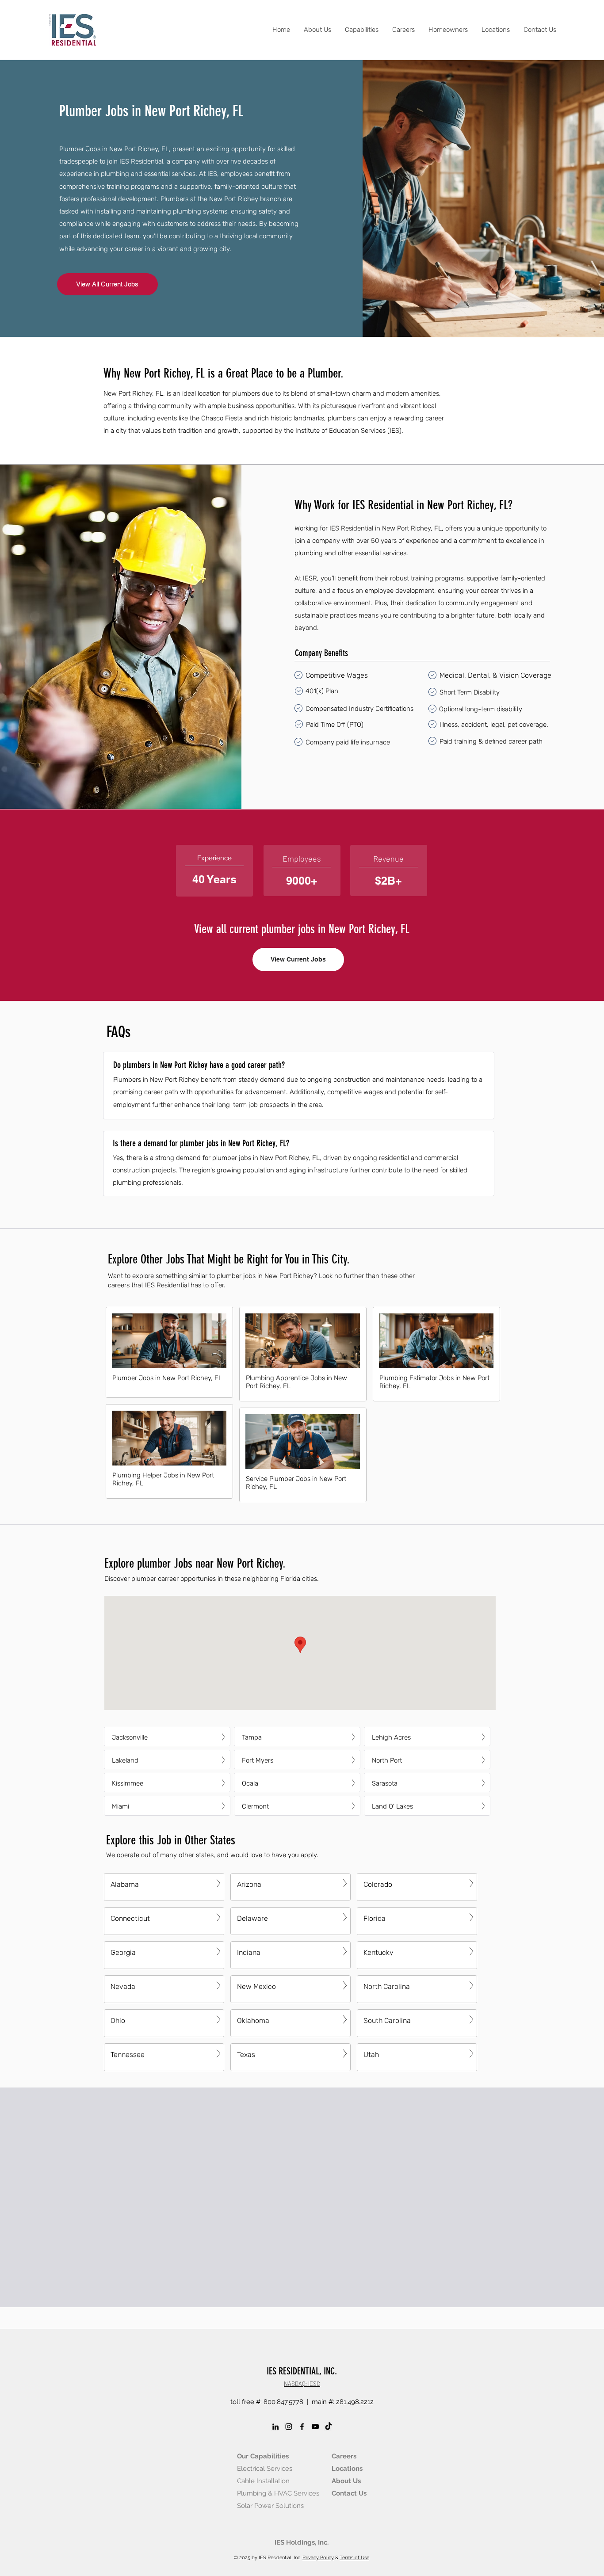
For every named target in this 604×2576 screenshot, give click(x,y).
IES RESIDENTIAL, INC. (302, 2371)
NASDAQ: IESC (302, 2384)
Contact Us (349, 2493)
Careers (344, 2456)
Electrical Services (265, 2469)
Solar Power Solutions (270, 2506)
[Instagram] (289, 2427)
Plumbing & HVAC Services (278, 2493)
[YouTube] (315, 2427)
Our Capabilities (263, 2456)
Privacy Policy (318, 2558)
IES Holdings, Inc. (302, 2542)
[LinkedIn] (275, 2427)
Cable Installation (263, 2481)
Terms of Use (354, 2558)
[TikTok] (329, 2427)
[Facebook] (302, 2427)
